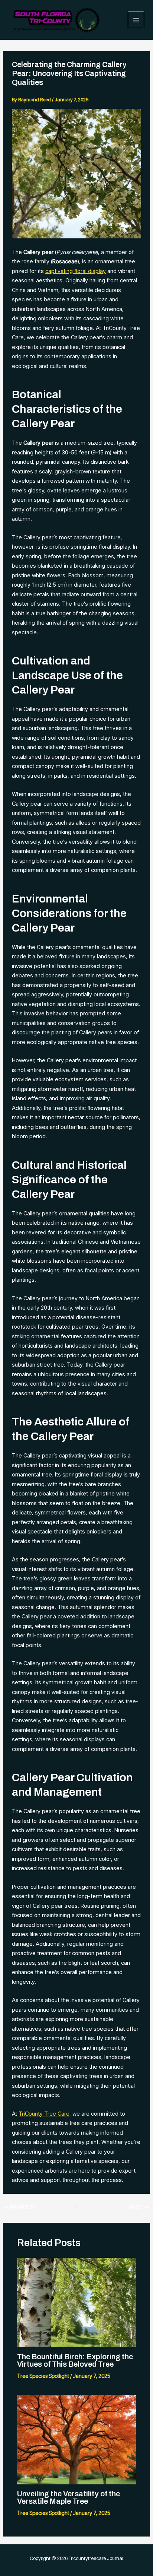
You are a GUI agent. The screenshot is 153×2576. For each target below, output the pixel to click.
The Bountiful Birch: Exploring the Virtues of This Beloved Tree (75, 2360)
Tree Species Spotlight (43, 2376)
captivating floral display (76, 271)
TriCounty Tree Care (44, 2114)
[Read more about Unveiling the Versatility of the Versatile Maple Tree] (77, 2439)
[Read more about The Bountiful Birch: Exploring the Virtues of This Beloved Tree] (77, 2302)
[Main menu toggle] (136, 20)
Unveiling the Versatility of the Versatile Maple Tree (69, 2497)
